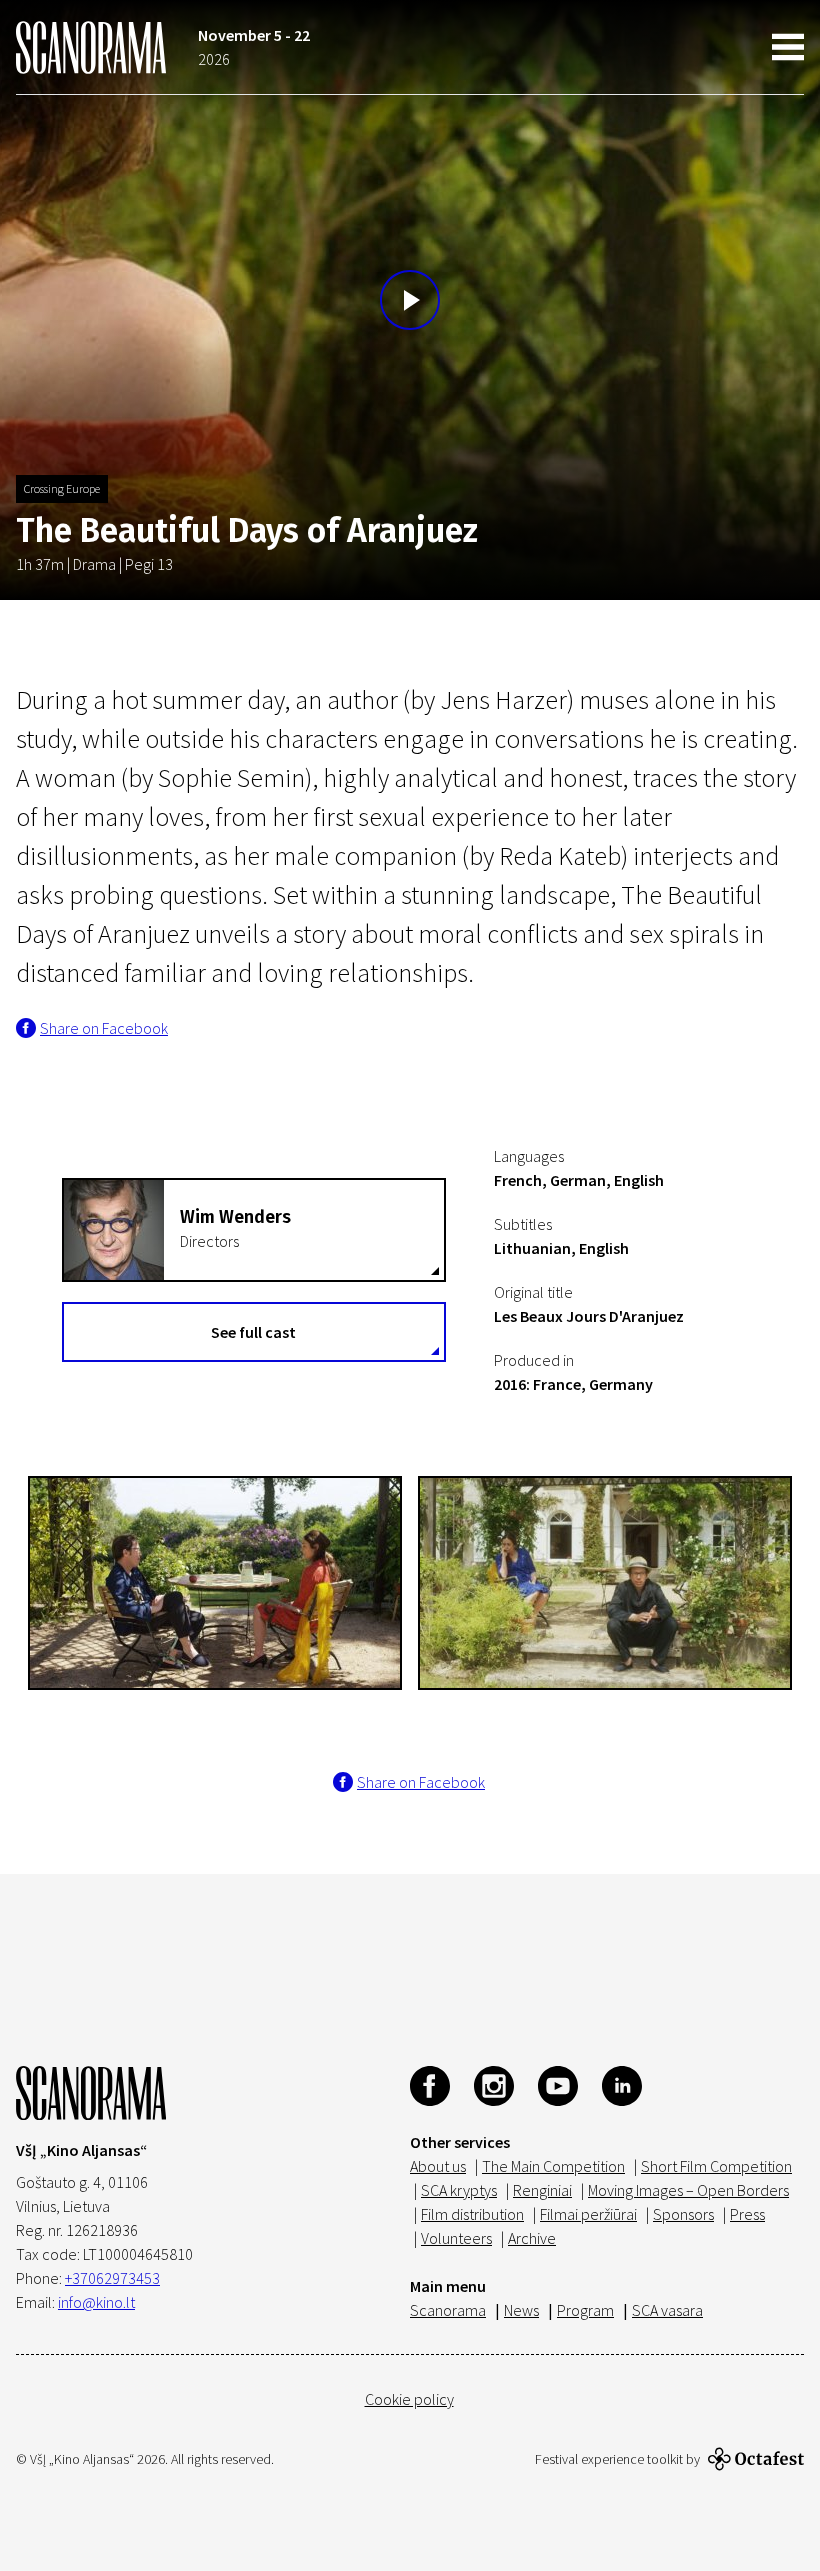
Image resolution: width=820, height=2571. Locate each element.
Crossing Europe (62, 488)
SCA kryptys (459, 2190)
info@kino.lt (96, 2302)
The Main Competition (553, 2166)
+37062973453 (112, 2278)
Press (747, 2214)
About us (438, 2166)
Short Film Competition (716, 2166)
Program (585, 2310)
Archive (532, 2238)
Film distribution (472, 2214)
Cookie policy (409, 2399)
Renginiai (542, 2190)
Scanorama (448, 2310)
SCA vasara (667, 2310)
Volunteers (456, 2238)
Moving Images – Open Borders (688, 2190)
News (521, 2310)
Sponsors (683, 2214)
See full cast (253, 1332)
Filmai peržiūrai (588, 2214)
